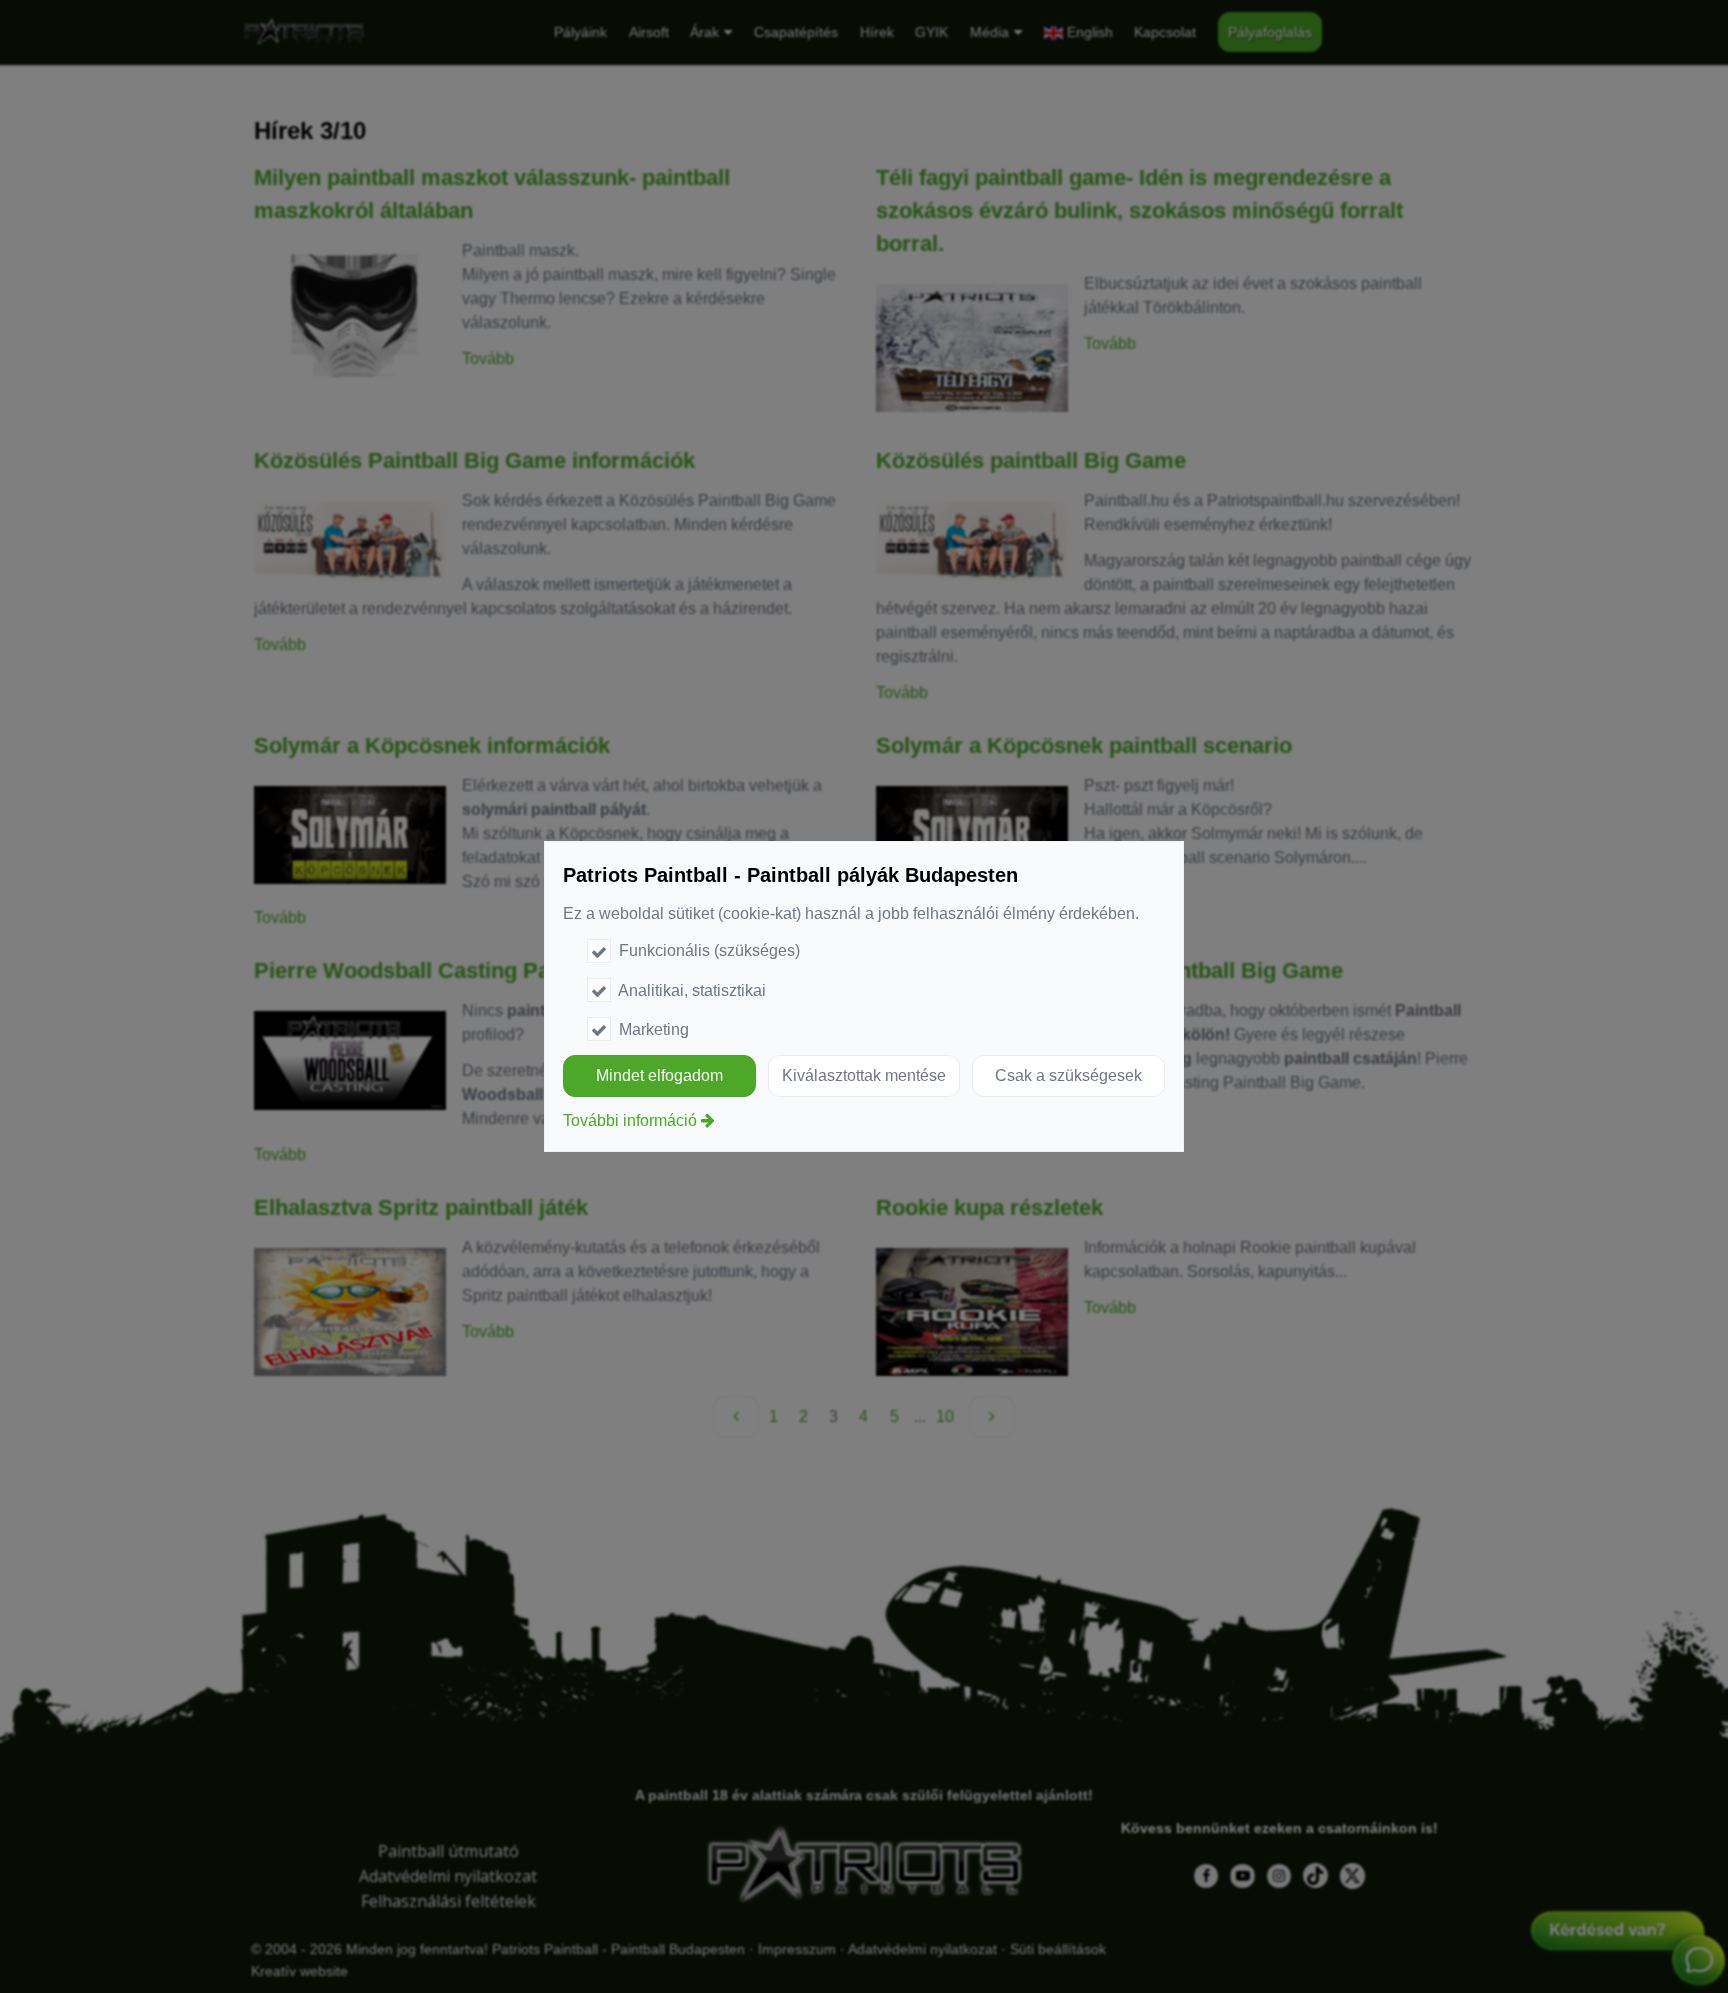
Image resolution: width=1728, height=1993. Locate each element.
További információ (630, 1120)
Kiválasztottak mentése (864, 1075)
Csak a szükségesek (1068, 1075)
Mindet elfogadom (659, 1075)
